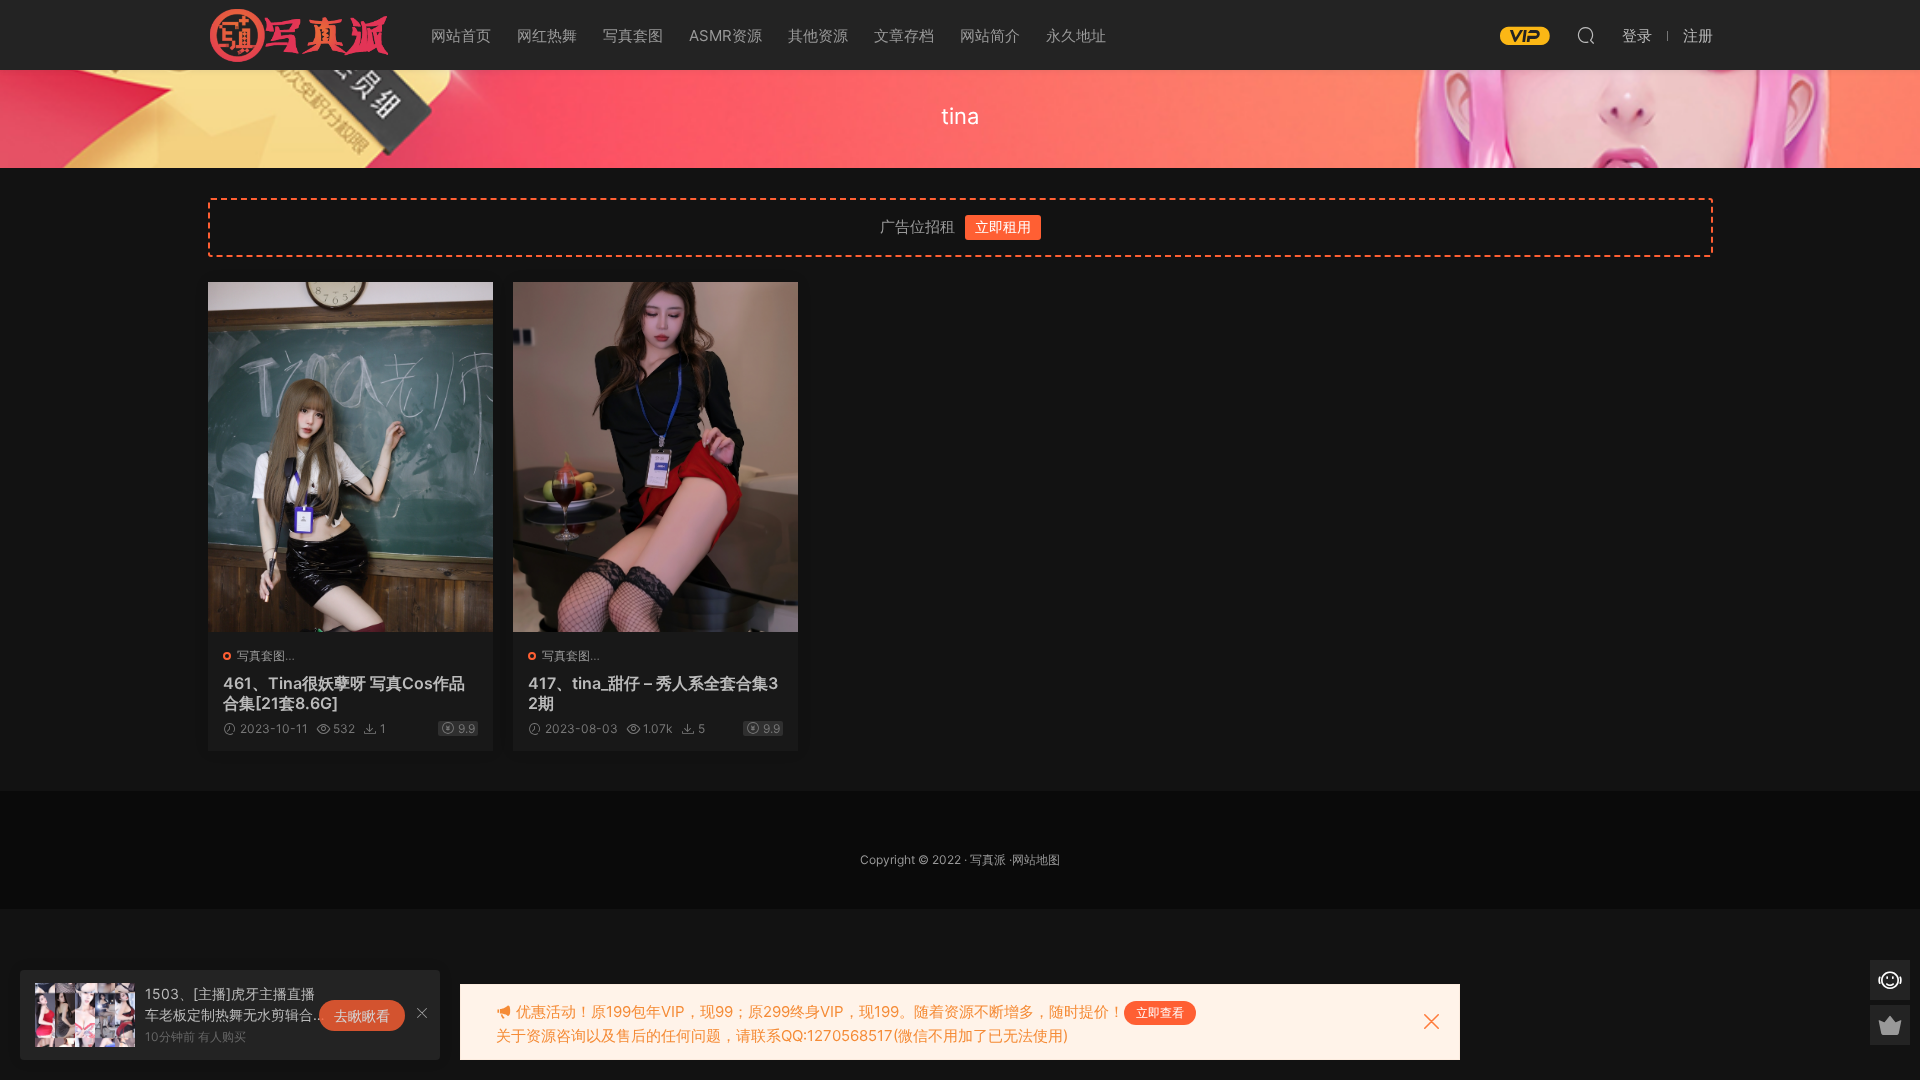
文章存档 (904, 35)
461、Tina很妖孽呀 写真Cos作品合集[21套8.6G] (344, 693)
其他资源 (818, 35)
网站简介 (990, 35)
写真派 (988, 859)
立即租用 (1003, 226)
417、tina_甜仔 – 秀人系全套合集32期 (653, 693)
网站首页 (461, 35)
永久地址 (1076, 35)
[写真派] (298, 35)
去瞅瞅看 (362, 1015)
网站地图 (1036, 859)
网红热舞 (547, 35)
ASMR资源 (725, 35)
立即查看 (1160, 1012)
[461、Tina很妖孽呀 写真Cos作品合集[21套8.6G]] (350, 457)
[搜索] (1586, 35)
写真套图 (633, 35)
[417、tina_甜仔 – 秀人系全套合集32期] (655, 457)
